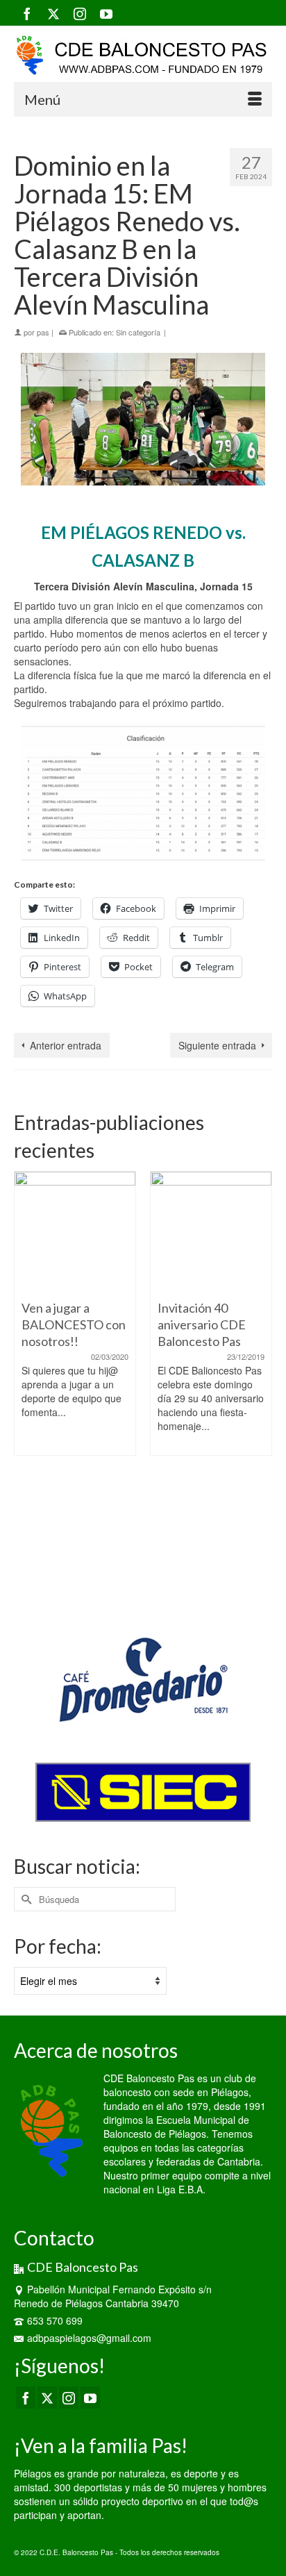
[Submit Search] (24, 1899)
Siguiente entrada (217, 1045)
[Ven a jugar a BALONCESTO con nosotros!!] (75, 1232)
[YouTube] (106, 13)
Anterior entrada (66, 1045)
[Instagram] (80, 13)
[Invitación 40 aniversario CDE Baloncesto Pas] (211, 1232)
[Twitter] (53, 13)
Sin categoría (138, 332)
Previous (26, 1384)
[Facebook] (27, 13)
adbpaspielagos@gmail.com (89, 2338)
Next (260, 1384)
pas (43, 332)
